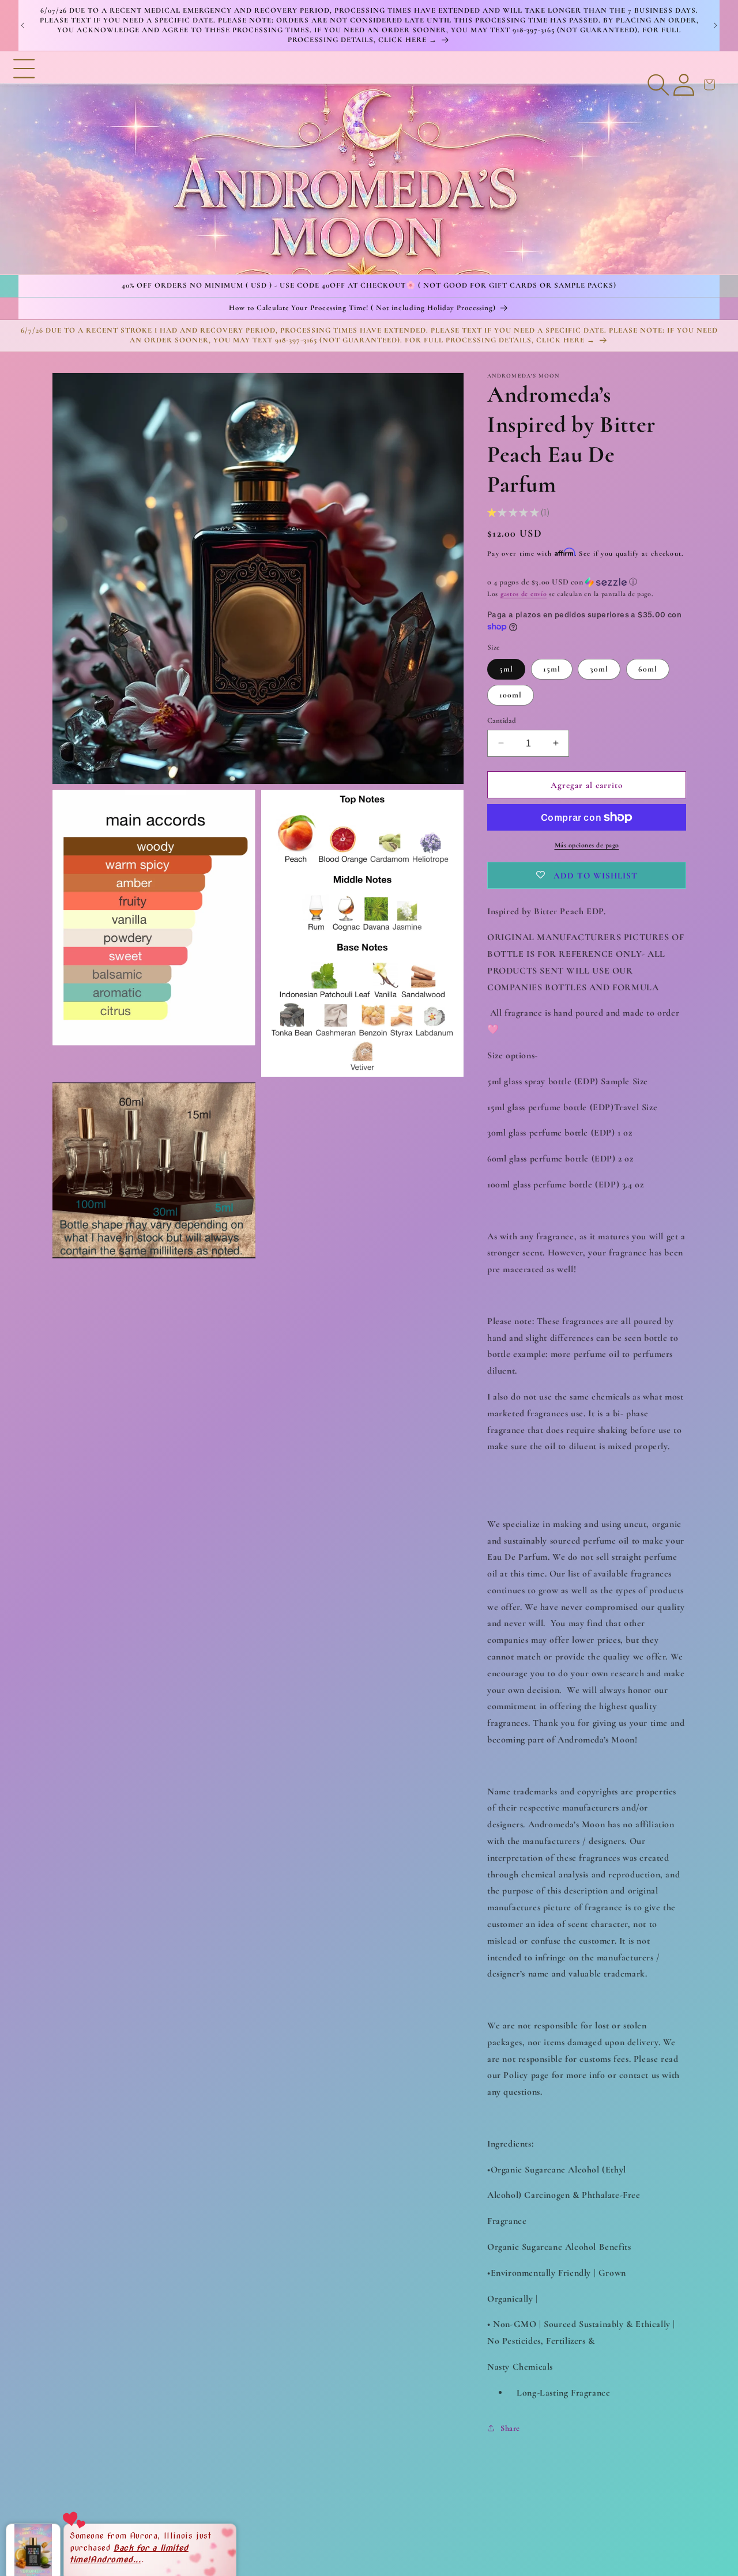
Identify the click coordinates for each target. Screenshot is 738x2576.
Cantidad (502, 720)
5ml (506, 668)
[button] (24, 163)
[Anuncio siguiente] (716, 25)
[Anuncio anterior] (22, 25)
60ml (648, 668)
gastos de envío (524, 594)
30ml (599, 668)
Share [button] (510, 2428)
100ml (511, 694)
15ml (552, 668)
